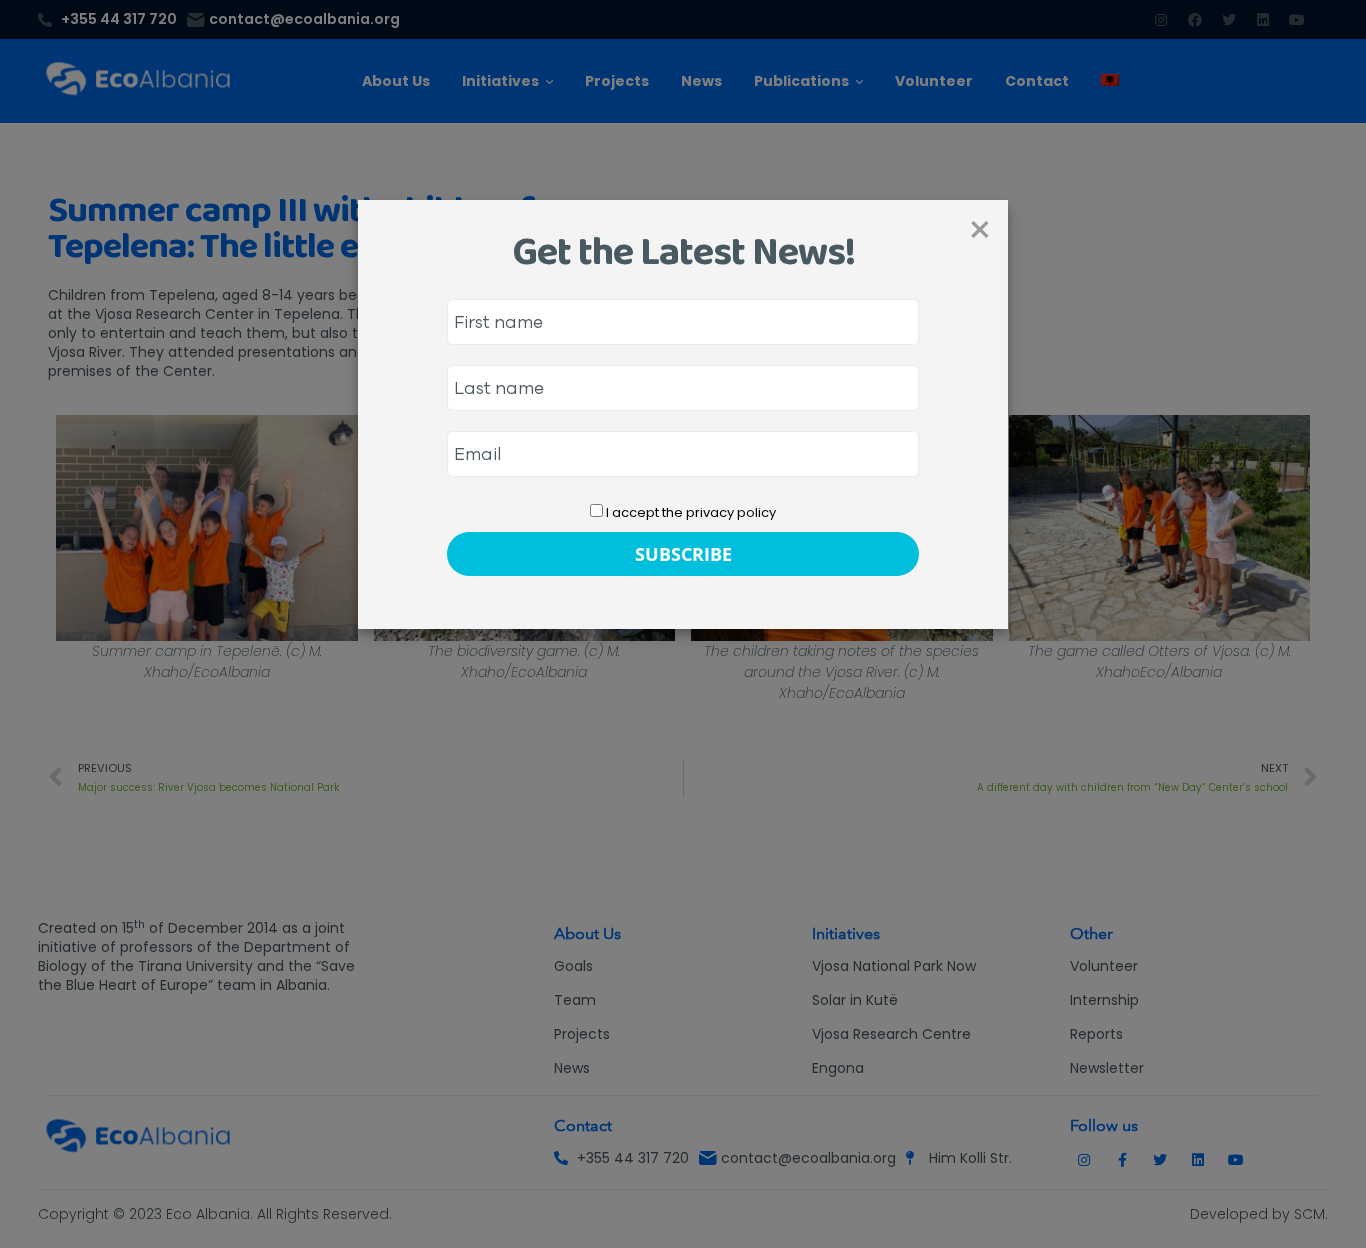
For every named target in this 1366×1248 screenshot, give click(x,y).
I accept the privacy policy (689, 512)
